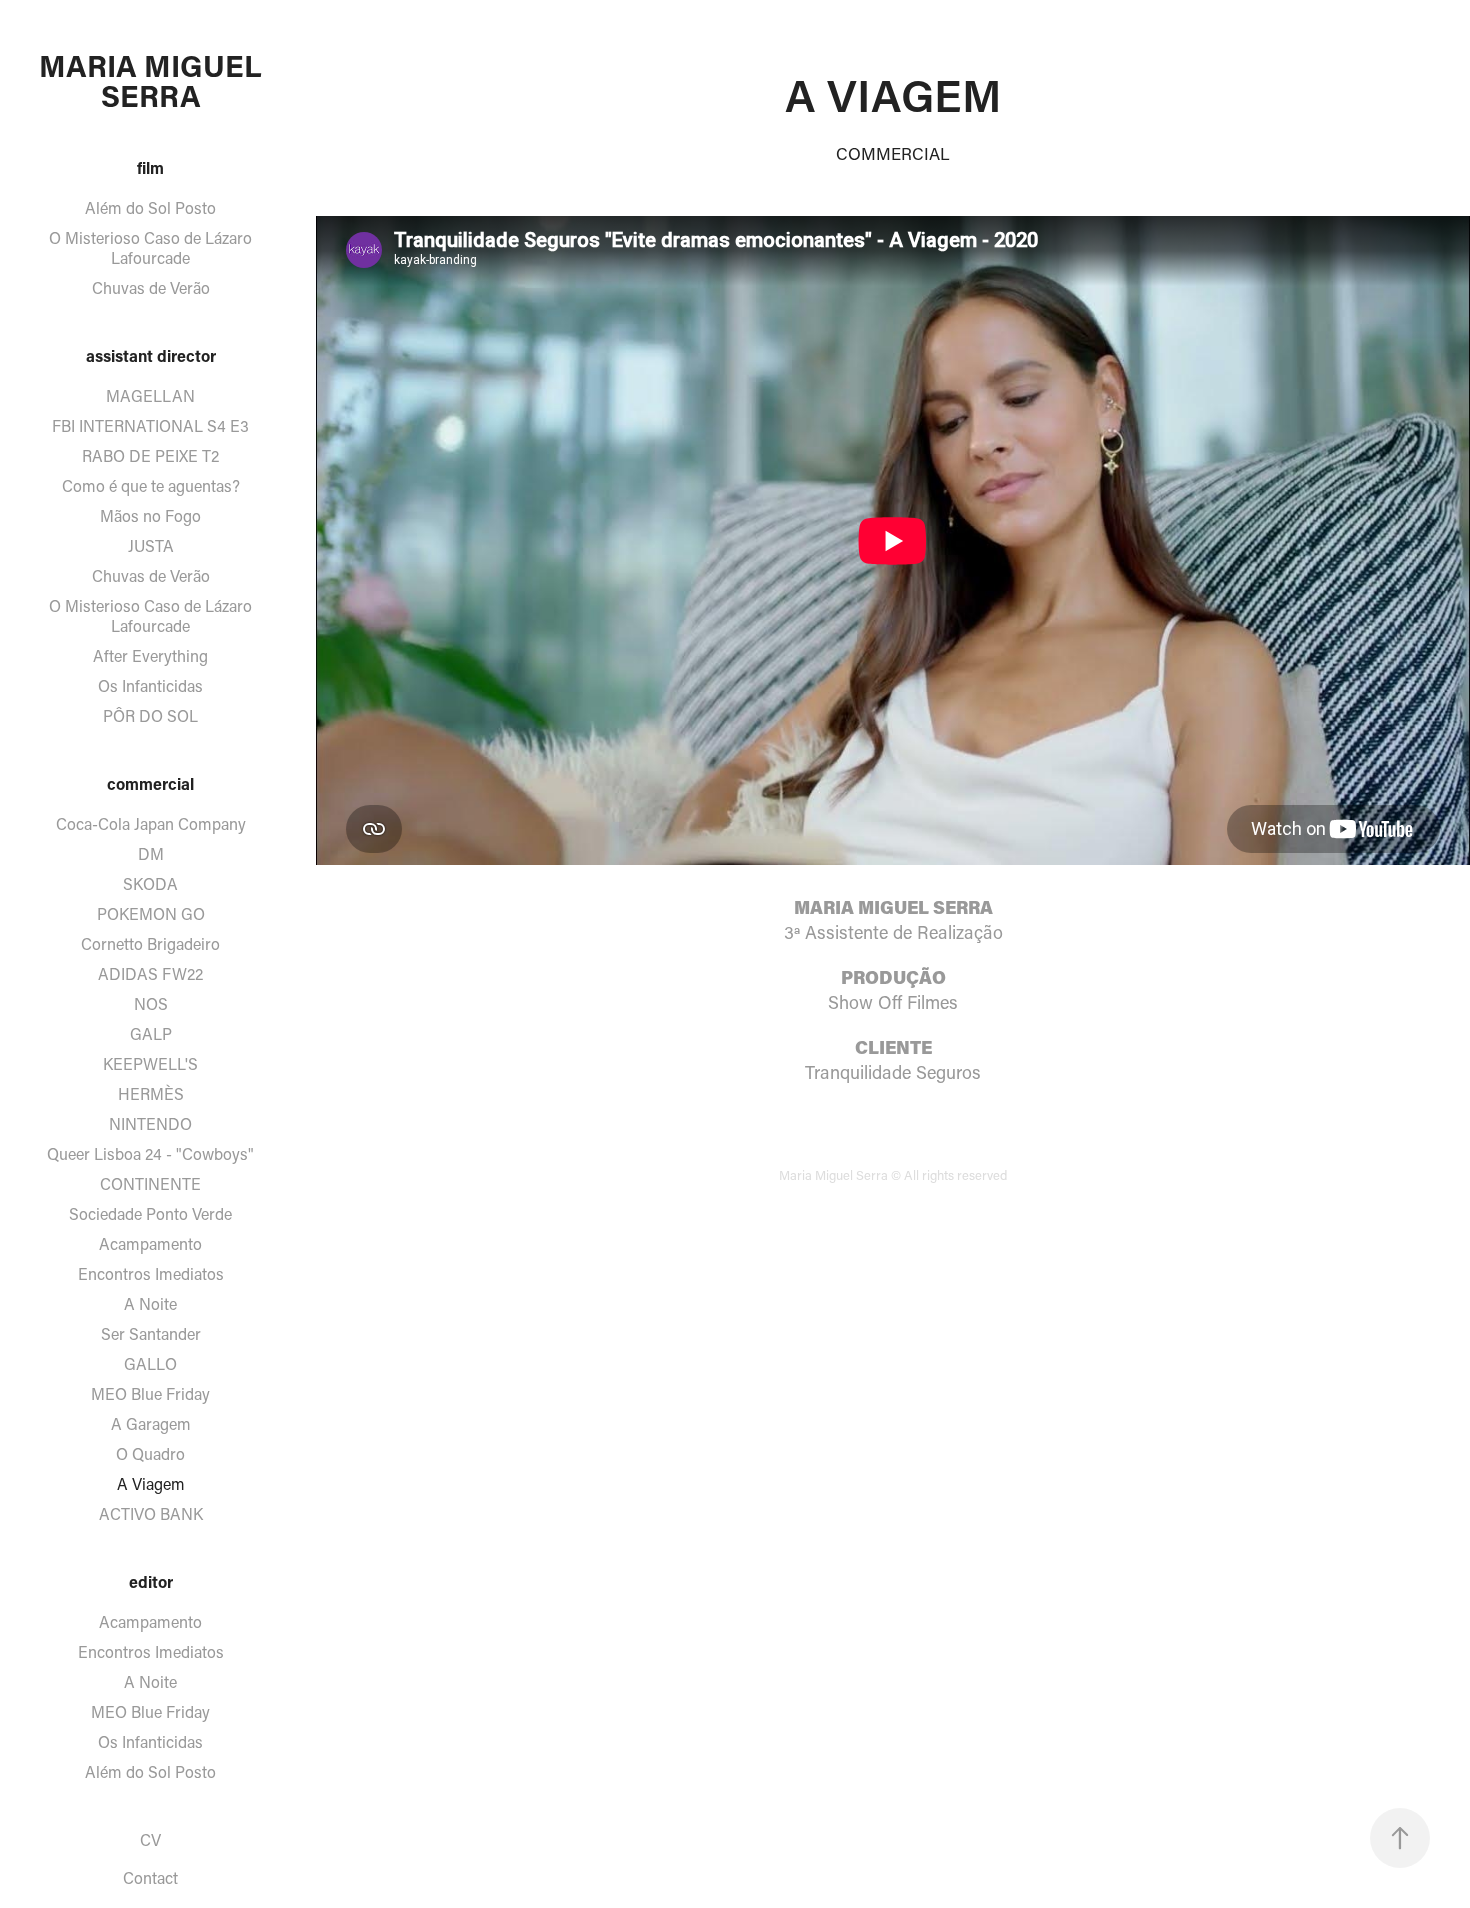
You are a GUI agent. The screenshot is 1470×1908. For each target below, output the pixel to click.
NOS (151, 1003)
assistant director (151, 355)
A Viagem (151, 1483)
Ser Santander (151, 1333)
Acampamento (150, 1243)
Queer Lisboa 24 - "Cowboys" (150, 1153)
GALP (151, 1033)
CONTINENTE (150, 1183)
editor (151, 1581)
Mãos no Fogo (150, 515)
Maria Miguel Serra (154, 80)
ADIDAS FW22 (150, 973)
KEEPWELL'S (150, 1063)
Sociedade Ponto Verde (150, 1213)
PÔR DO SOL (150, 715)
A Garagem (151, 1423)
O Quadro (150, 1453)
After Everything (150, 655)
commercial (150, 783)
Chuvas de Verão (151, 287)
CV (150, 1839)
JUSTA (151, 545)
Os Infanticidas (150, 685)
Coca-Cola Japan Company (151, 823)
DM (151, 853)
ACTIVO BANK (151, 1513)
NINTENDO (150, 1123)
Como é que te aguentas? (151, 485)
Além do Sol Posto (150, 207)
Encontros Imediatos (151, 1273)
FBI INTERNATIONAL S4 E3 (150, 425)
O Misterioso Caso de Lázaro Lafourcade (150, 247)
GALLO (150, 1363)
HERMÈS (151, 1093)
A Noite (150, 1303)
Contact (150, 1877)
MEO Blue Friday (150, 1393)
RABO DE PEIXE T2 (150, 455)
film (150, 167)
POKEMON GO (151, 913)
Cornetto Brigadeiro (150, 943)
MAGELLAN (150, 395)
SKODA (150, 883)
